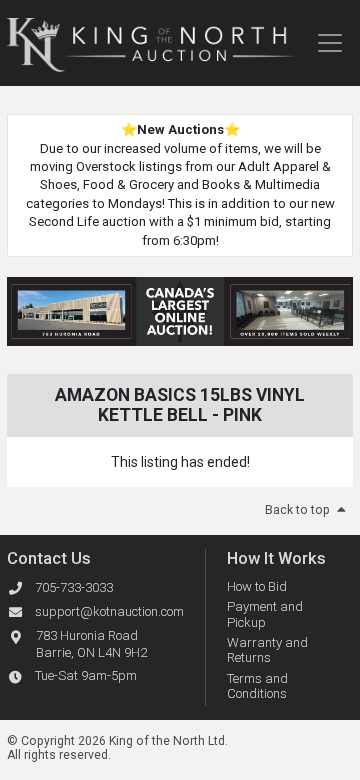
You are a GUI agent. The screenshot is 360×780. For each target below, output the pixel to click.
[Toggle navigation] (329, 43)
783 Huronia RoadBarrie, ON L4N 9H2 (91, 644)
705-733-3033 (74, 587)
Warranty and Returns (267, 650)
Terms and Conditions (257, 686)
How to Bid (257, 586)
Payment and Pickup (265, 614)
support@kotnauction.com (109, 611)
